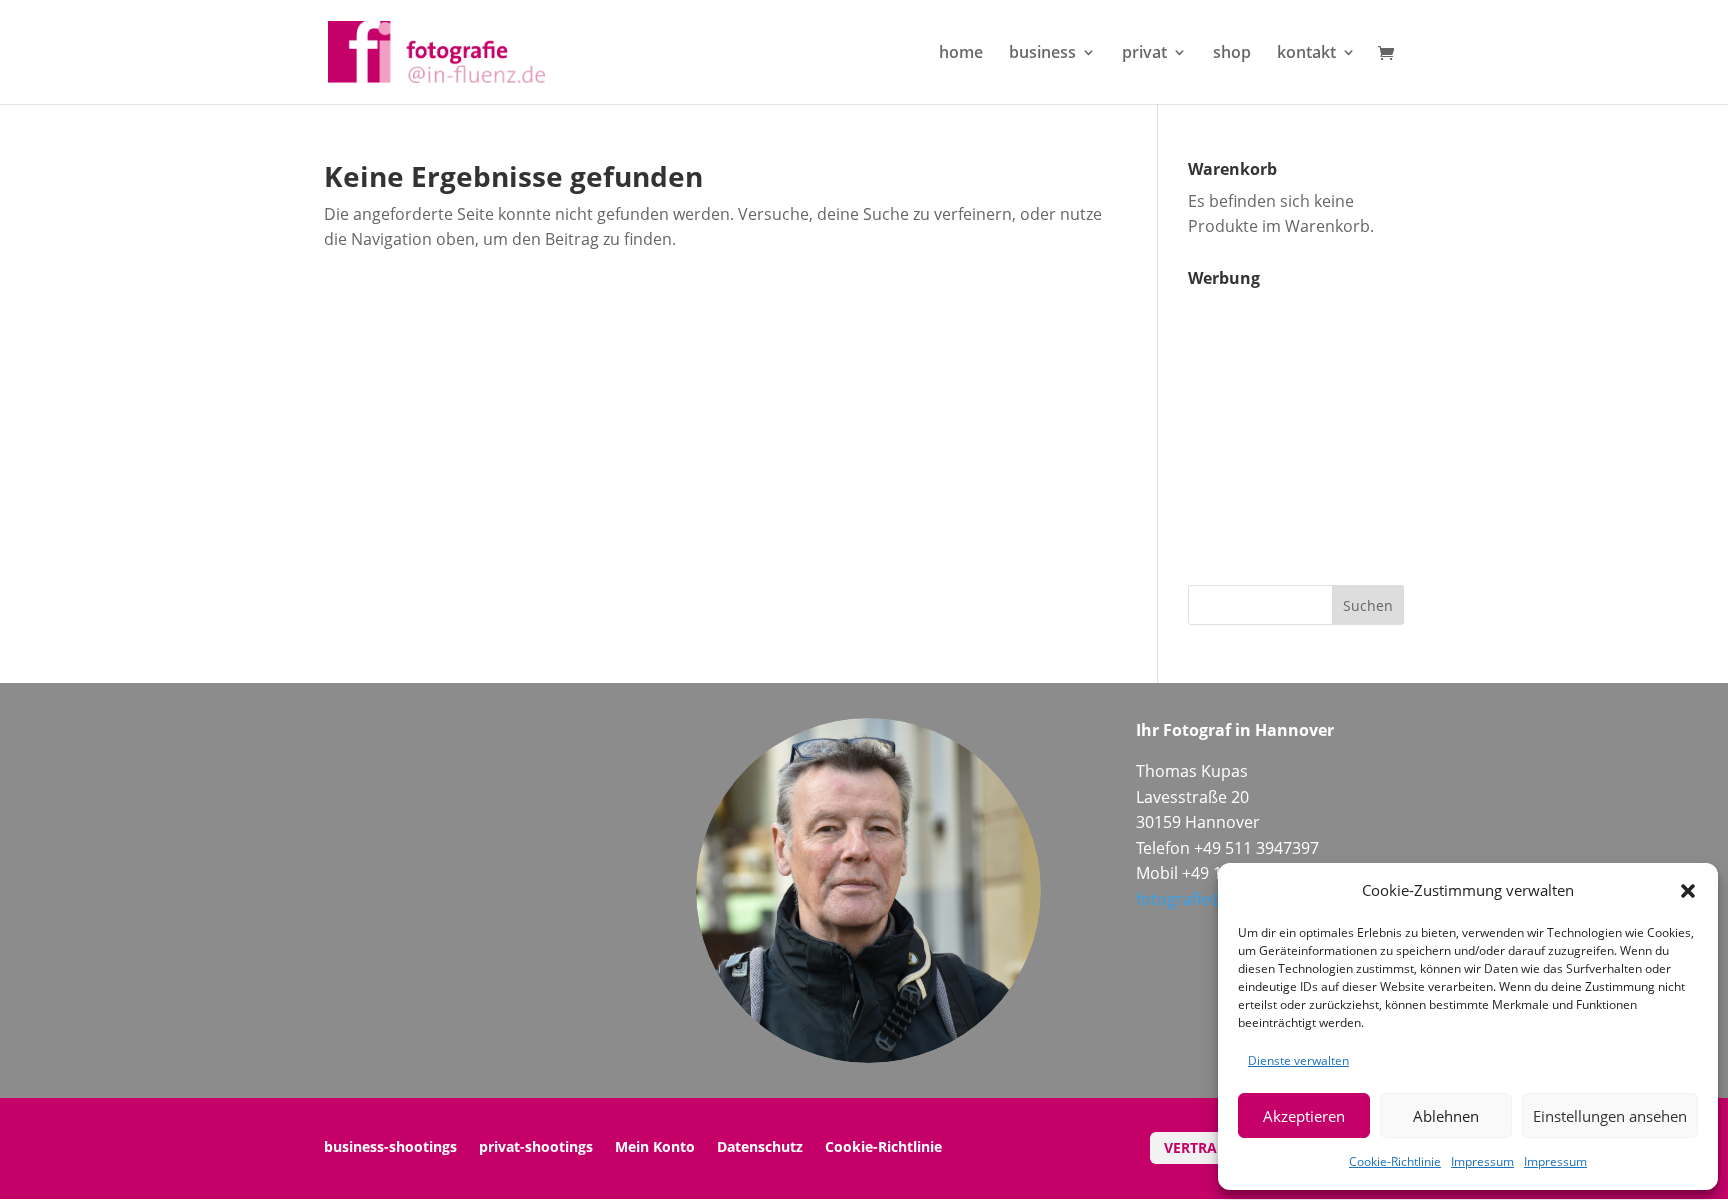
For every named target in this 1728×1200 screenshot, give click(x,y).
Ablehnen (1446, 1116)
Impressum (1482, 1161)
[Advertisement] (1313, 422)
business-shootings (390, 1148)
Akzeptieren (1304, 1116)
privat (1144, 54)
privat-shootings (536, 1148)
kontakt (1306, 54)
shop (1232, 54)
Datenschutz (760, 1148)
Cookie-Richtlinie (1395, 1161)
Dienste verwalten (1298, 1060)
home (961, 54)
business (1042, 54)
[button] (1688, 891)
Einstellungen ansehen (1610, 1116)
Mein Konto (655, 1148)
